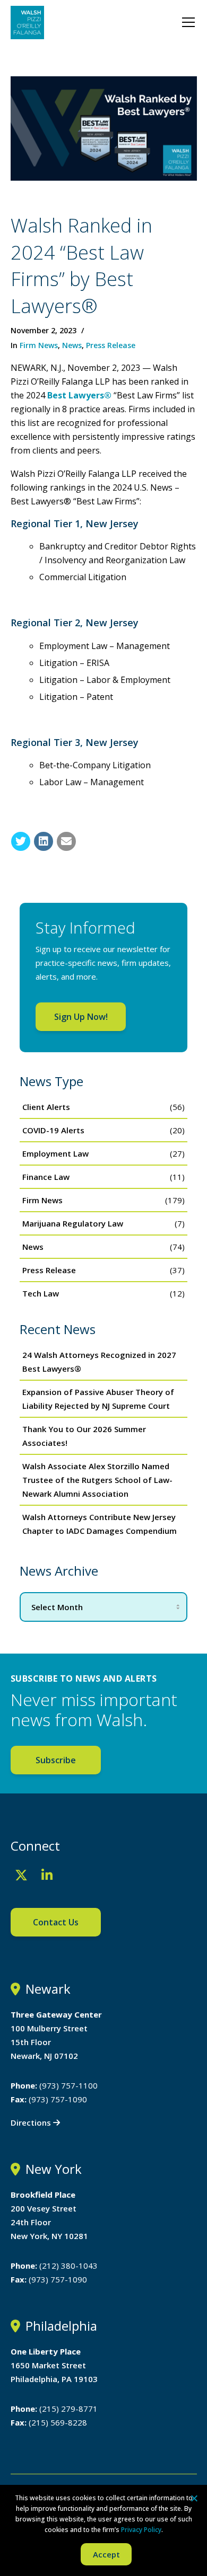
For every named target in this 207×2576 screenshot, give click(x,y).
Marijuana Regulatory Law (73, 1223)
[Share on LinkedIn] (44, 841)
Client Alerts (46, 1107)
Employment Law (55, 1153)
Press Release (111, 345)
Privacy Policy (141, 2530)
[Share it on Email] (66, 841)
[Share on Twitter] (21, 841)
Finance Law (46, 1177)
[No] (194, 2498)
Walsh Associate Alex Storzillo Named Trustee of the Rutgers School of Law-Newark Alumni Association (97, 1480)
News (72, 345)
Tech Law (41, 1293)
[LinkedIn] (47, 1875)
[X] (21, 1875)
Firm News (39, 345)
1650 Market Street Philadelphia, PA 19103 (54, 2365)
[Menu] (188, 22)
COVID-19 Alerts (53, 1130)
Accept (106, 2554)
